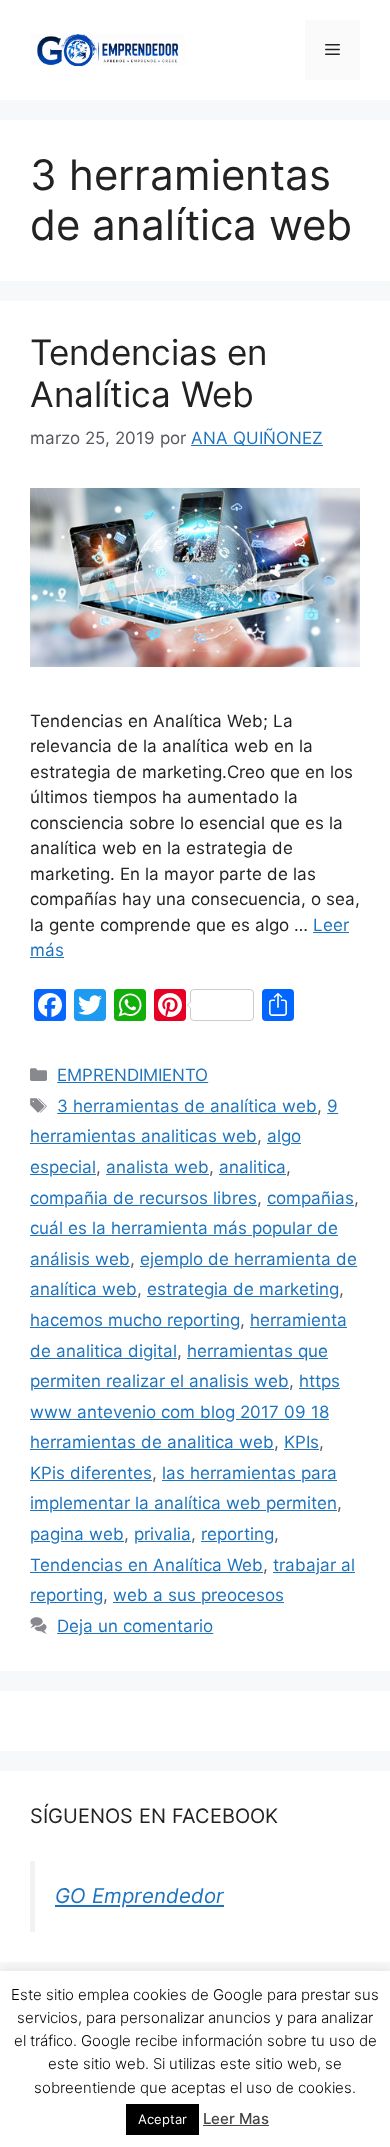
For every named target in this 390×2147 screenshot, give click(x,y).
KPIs (301, 1442)
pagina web (77, 1534)
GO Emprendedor (139, 1895)
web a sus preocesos (198, 1595)
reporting (237, 1534)
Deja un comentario (135, 1626)
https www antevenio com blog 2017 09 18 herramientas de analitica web (185, 1411)
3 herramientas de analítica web (187, 1106)
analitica (252, 1167)
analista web (157, 1167)
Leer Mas (236, 2118)
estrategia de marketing (243, 1289)
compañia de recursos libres (143, 1198)
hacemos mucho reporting (135, 1320)
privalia (162, 1534)
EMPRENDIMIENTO (132, 1075)
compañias (310, 1198)
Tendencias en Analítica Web (148, 373)
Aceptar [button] (162, 2119)
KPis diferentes (91, 1473)
